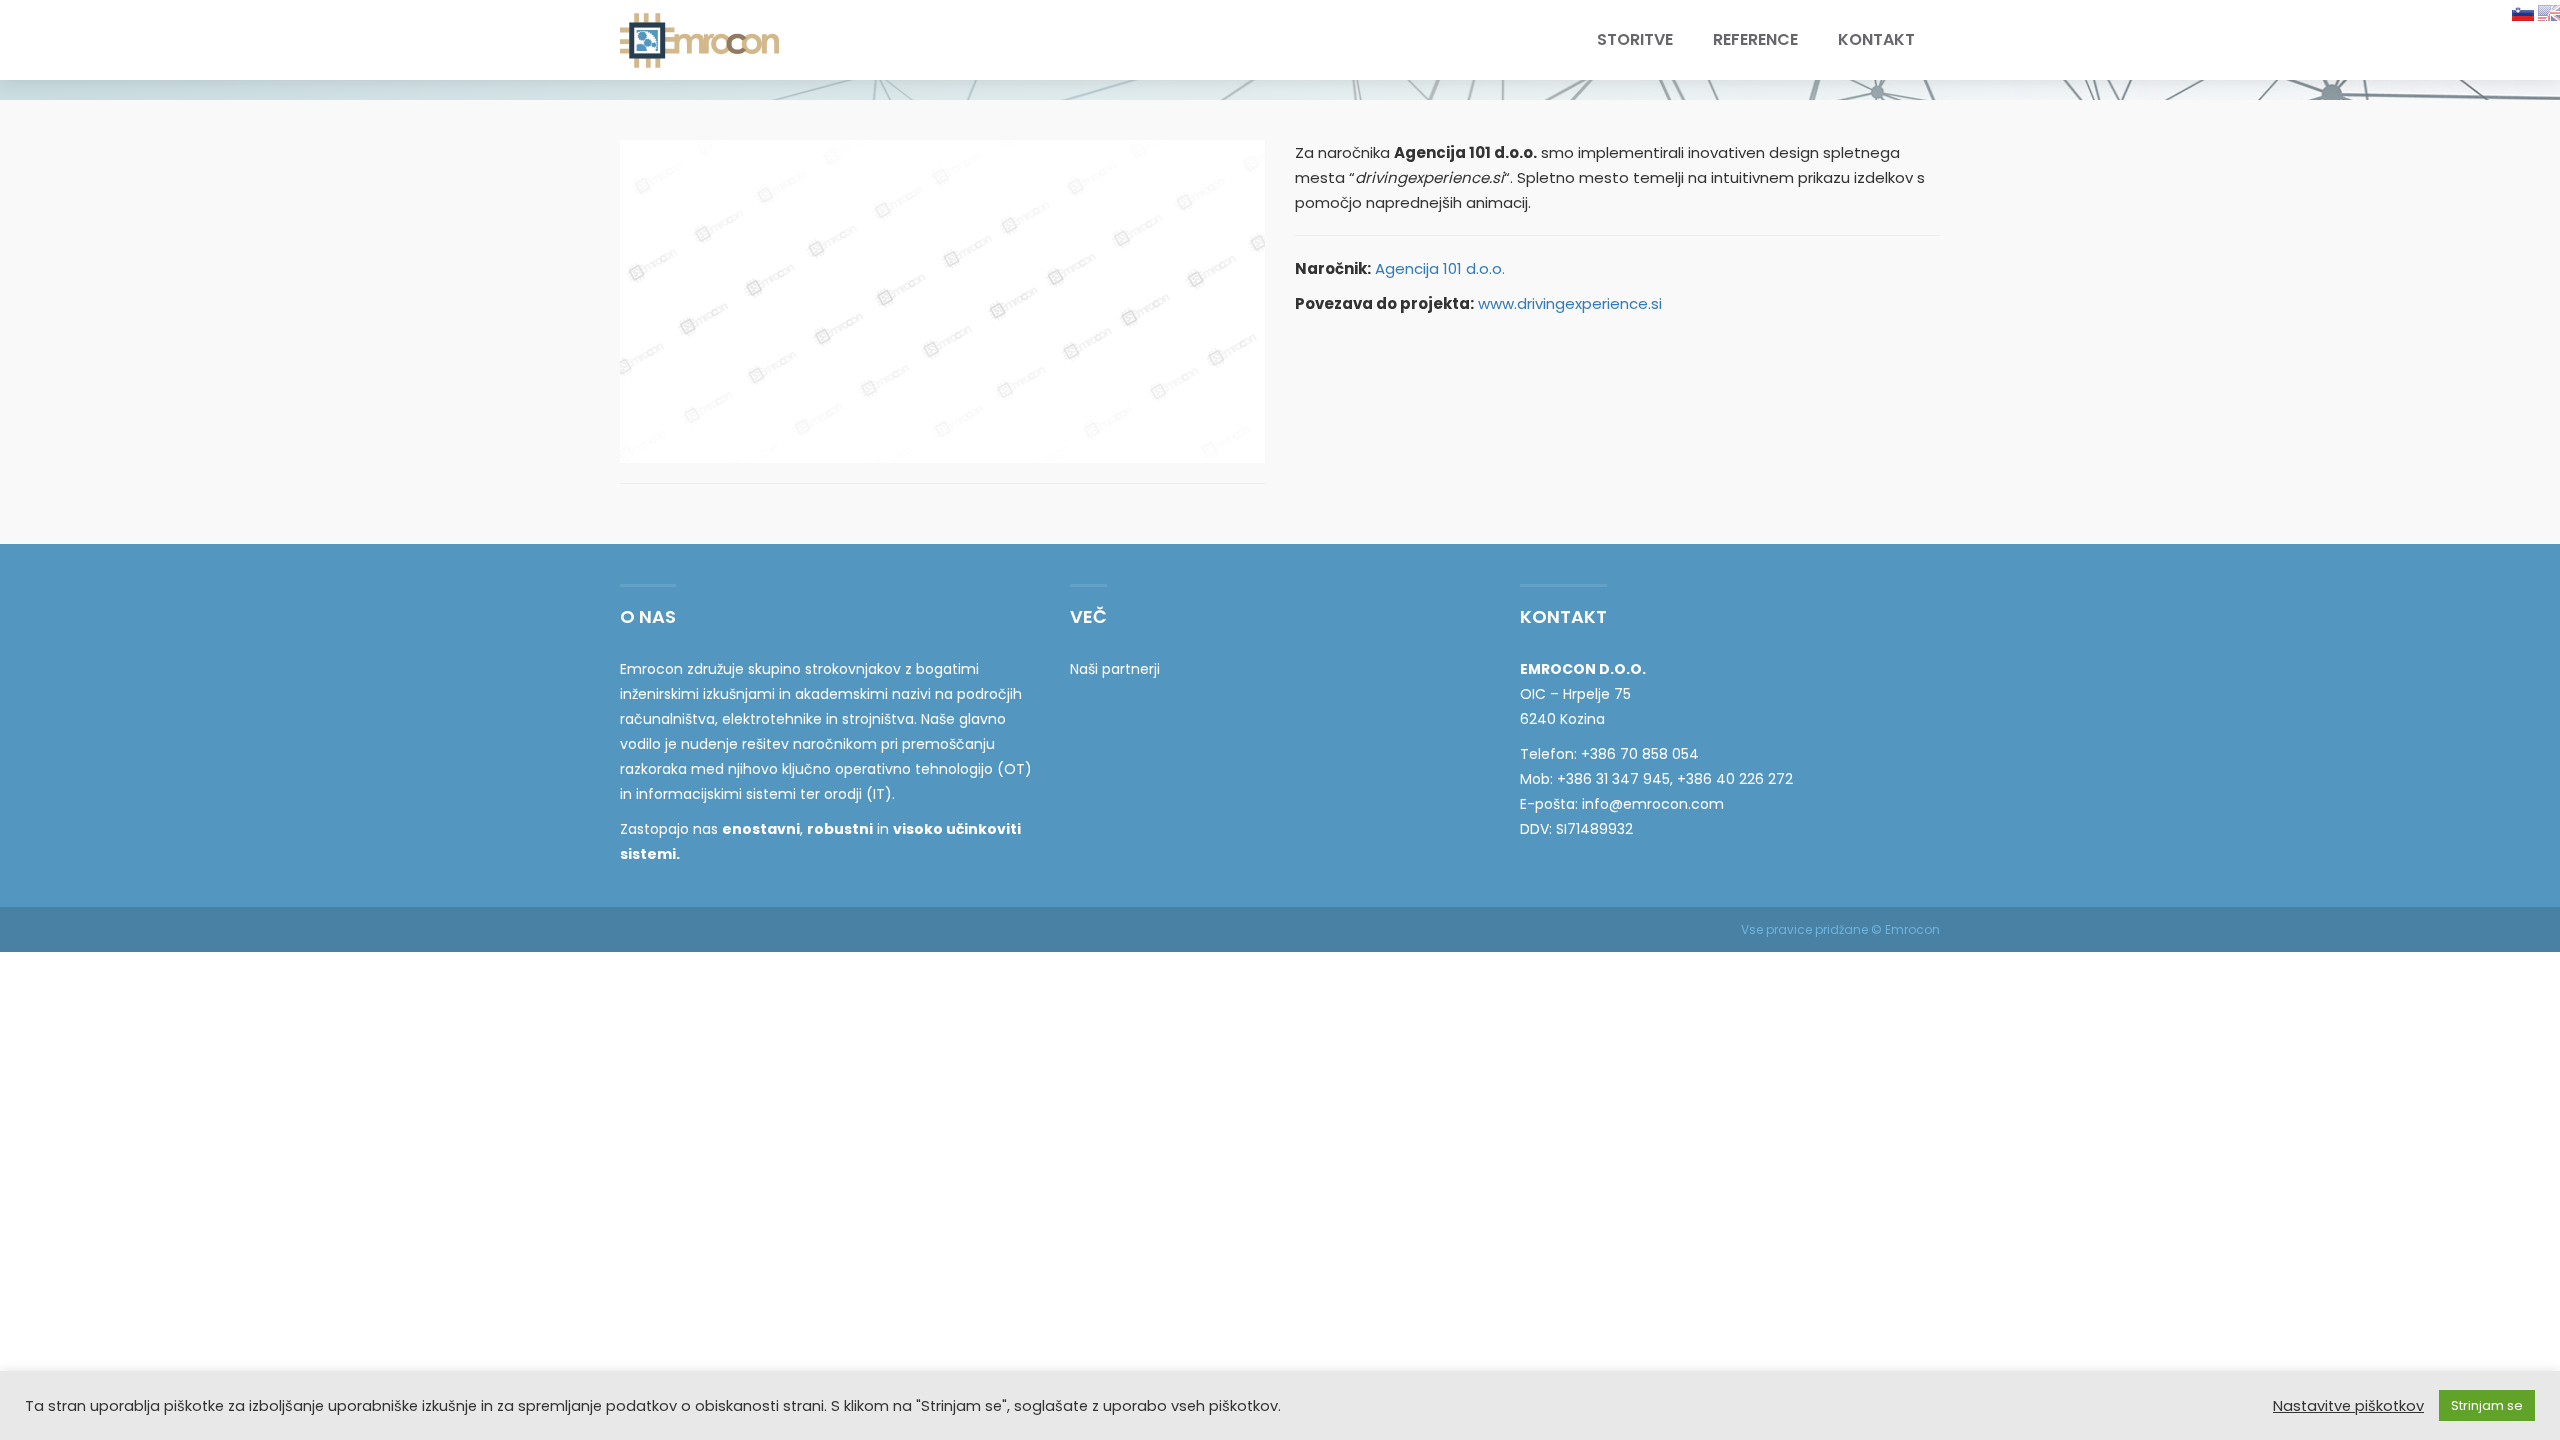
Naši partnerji (1115, 669)
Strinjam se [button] (2487, 1405)
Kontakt (1876, 39)
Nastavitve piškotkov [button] (2348, 1406)
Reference (1755, 39)
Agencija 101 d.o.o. (1440, 268)
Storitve (1635, 39)
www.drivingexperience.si (1570, 303)
